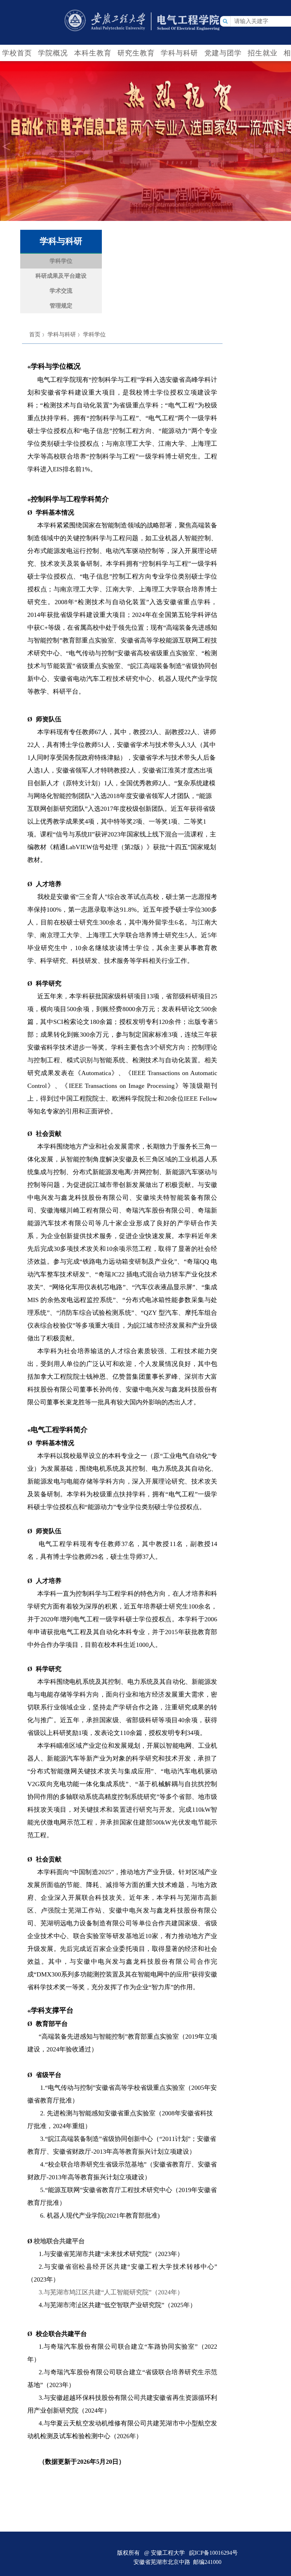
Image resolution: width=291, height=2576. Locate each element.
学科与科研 (62, 334)
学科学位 (94, 334)
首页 (35, 334)
